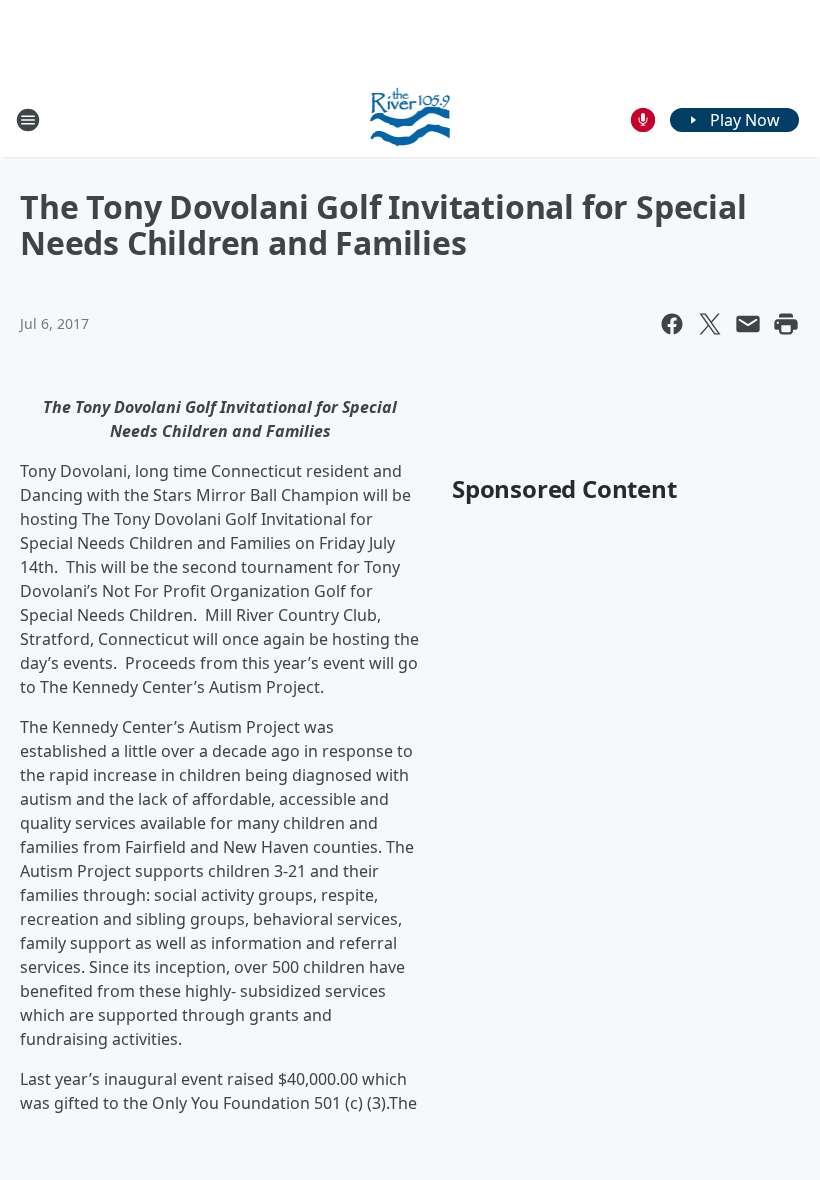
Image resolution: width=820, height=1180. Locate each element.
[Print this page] (786, 324)
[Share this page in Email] (748, 324)
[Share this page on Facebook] (672, 324)
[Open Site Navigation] (28, 120)
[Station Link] (410, 119)
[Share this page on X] (710, 324)
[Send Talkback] (643, 120)
